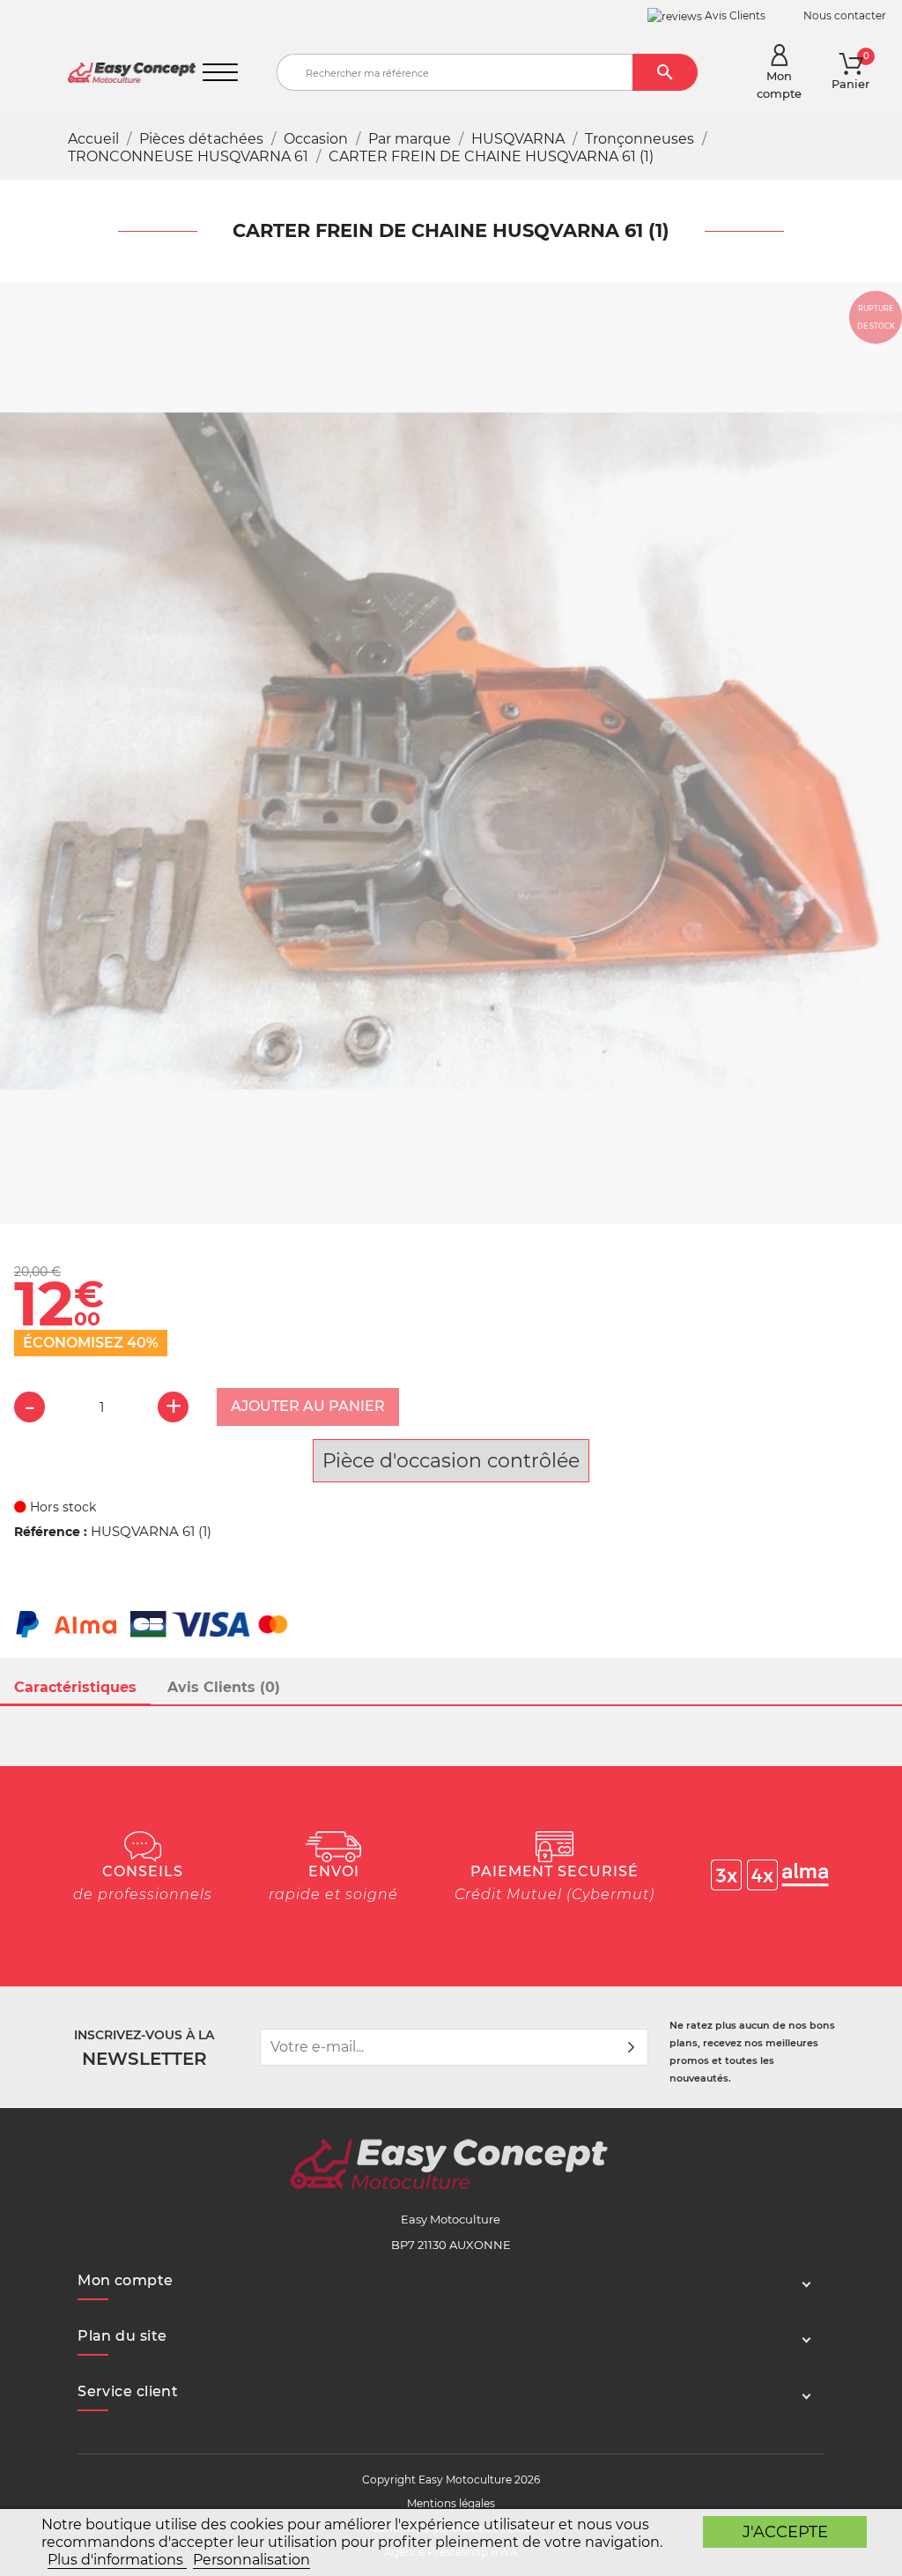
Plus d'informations (117, 2560)
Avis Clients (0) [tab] (224, 1687)
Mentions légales (451, 2503)
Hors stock (61, 1507)
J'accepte (785, 2531)
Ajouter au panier (308, 1406)
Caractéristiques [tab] (75, 1687)
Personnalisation (251, 2560)
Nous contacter (845, 15)
